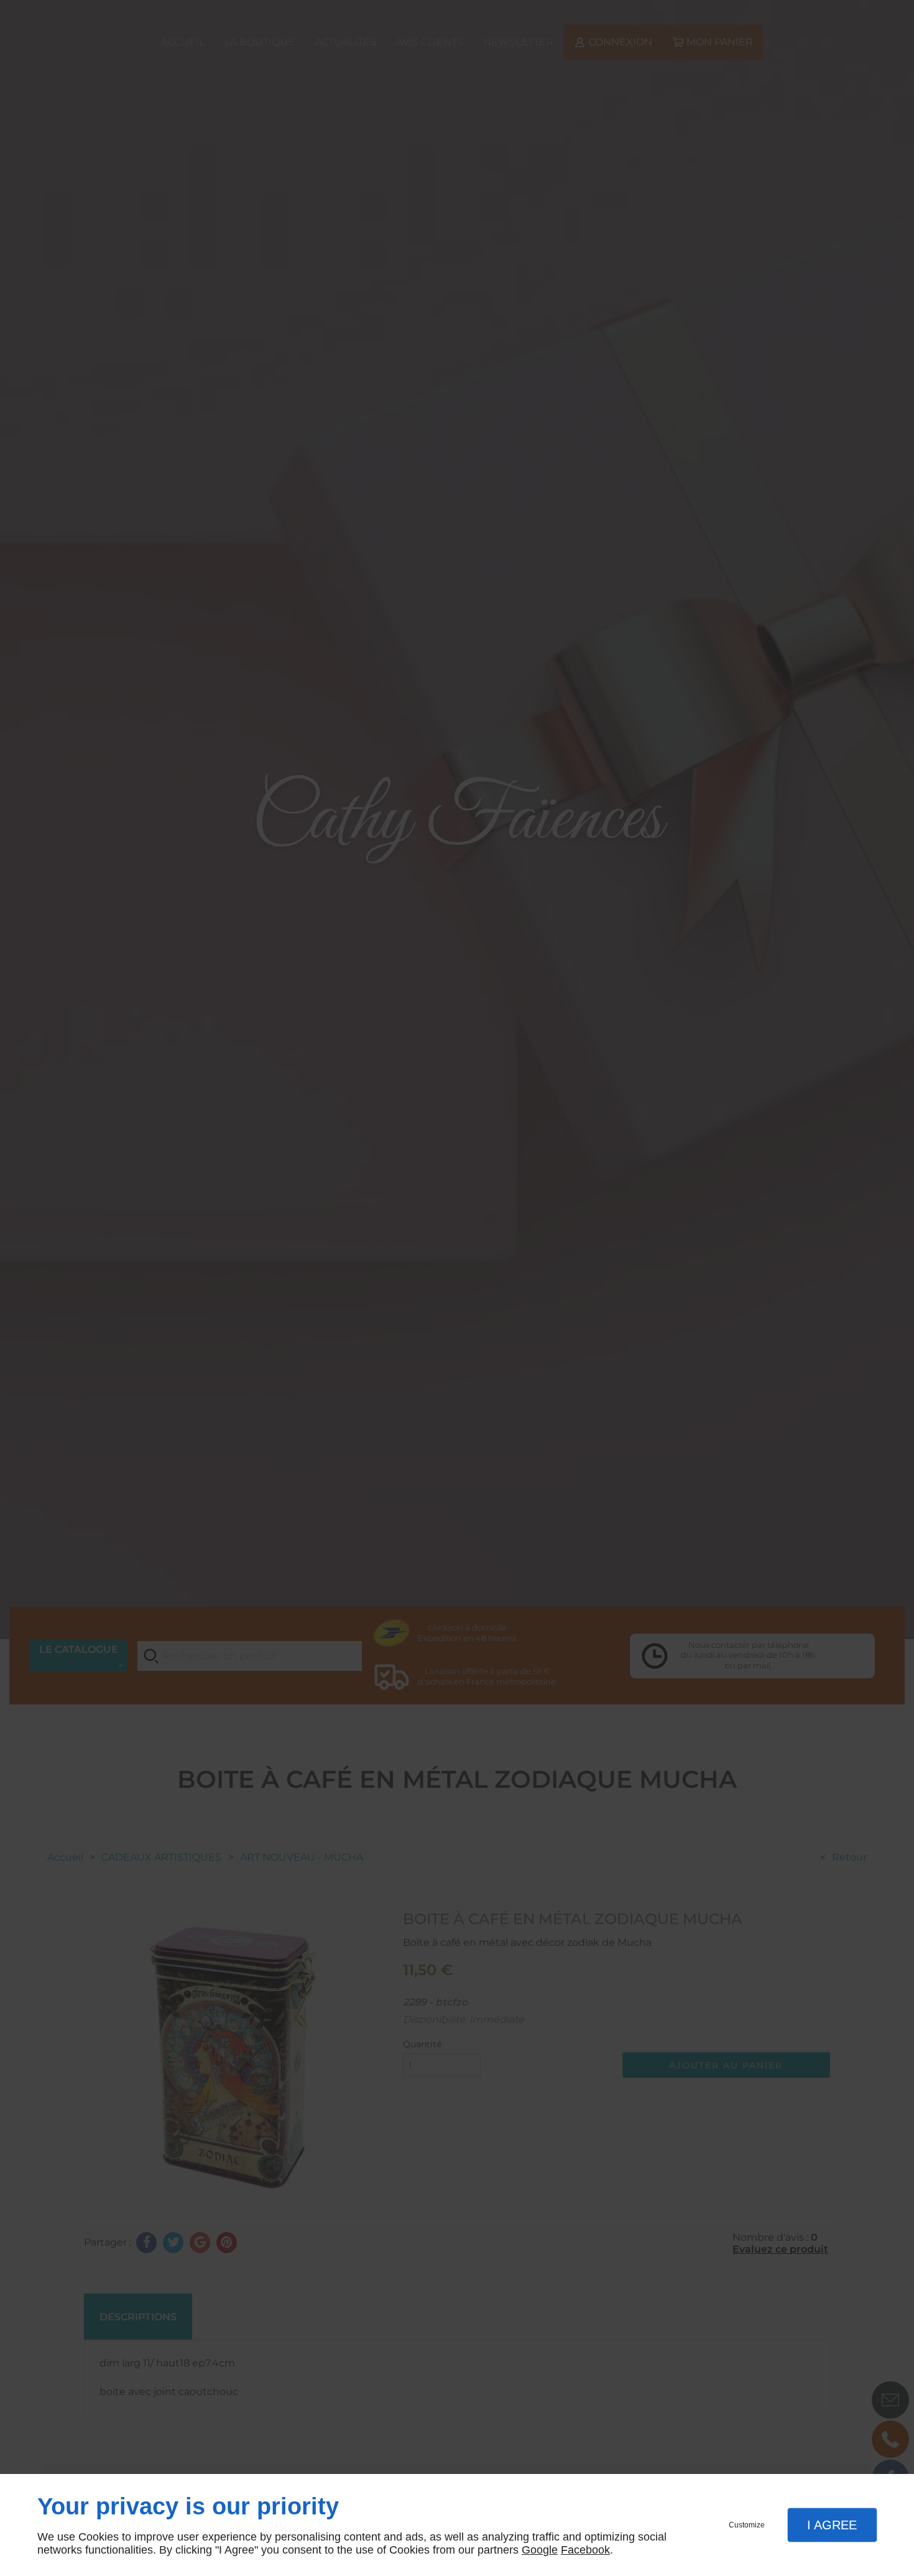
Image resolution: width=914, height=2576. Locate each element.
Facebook (585, 2550)
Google (540, 2550)
